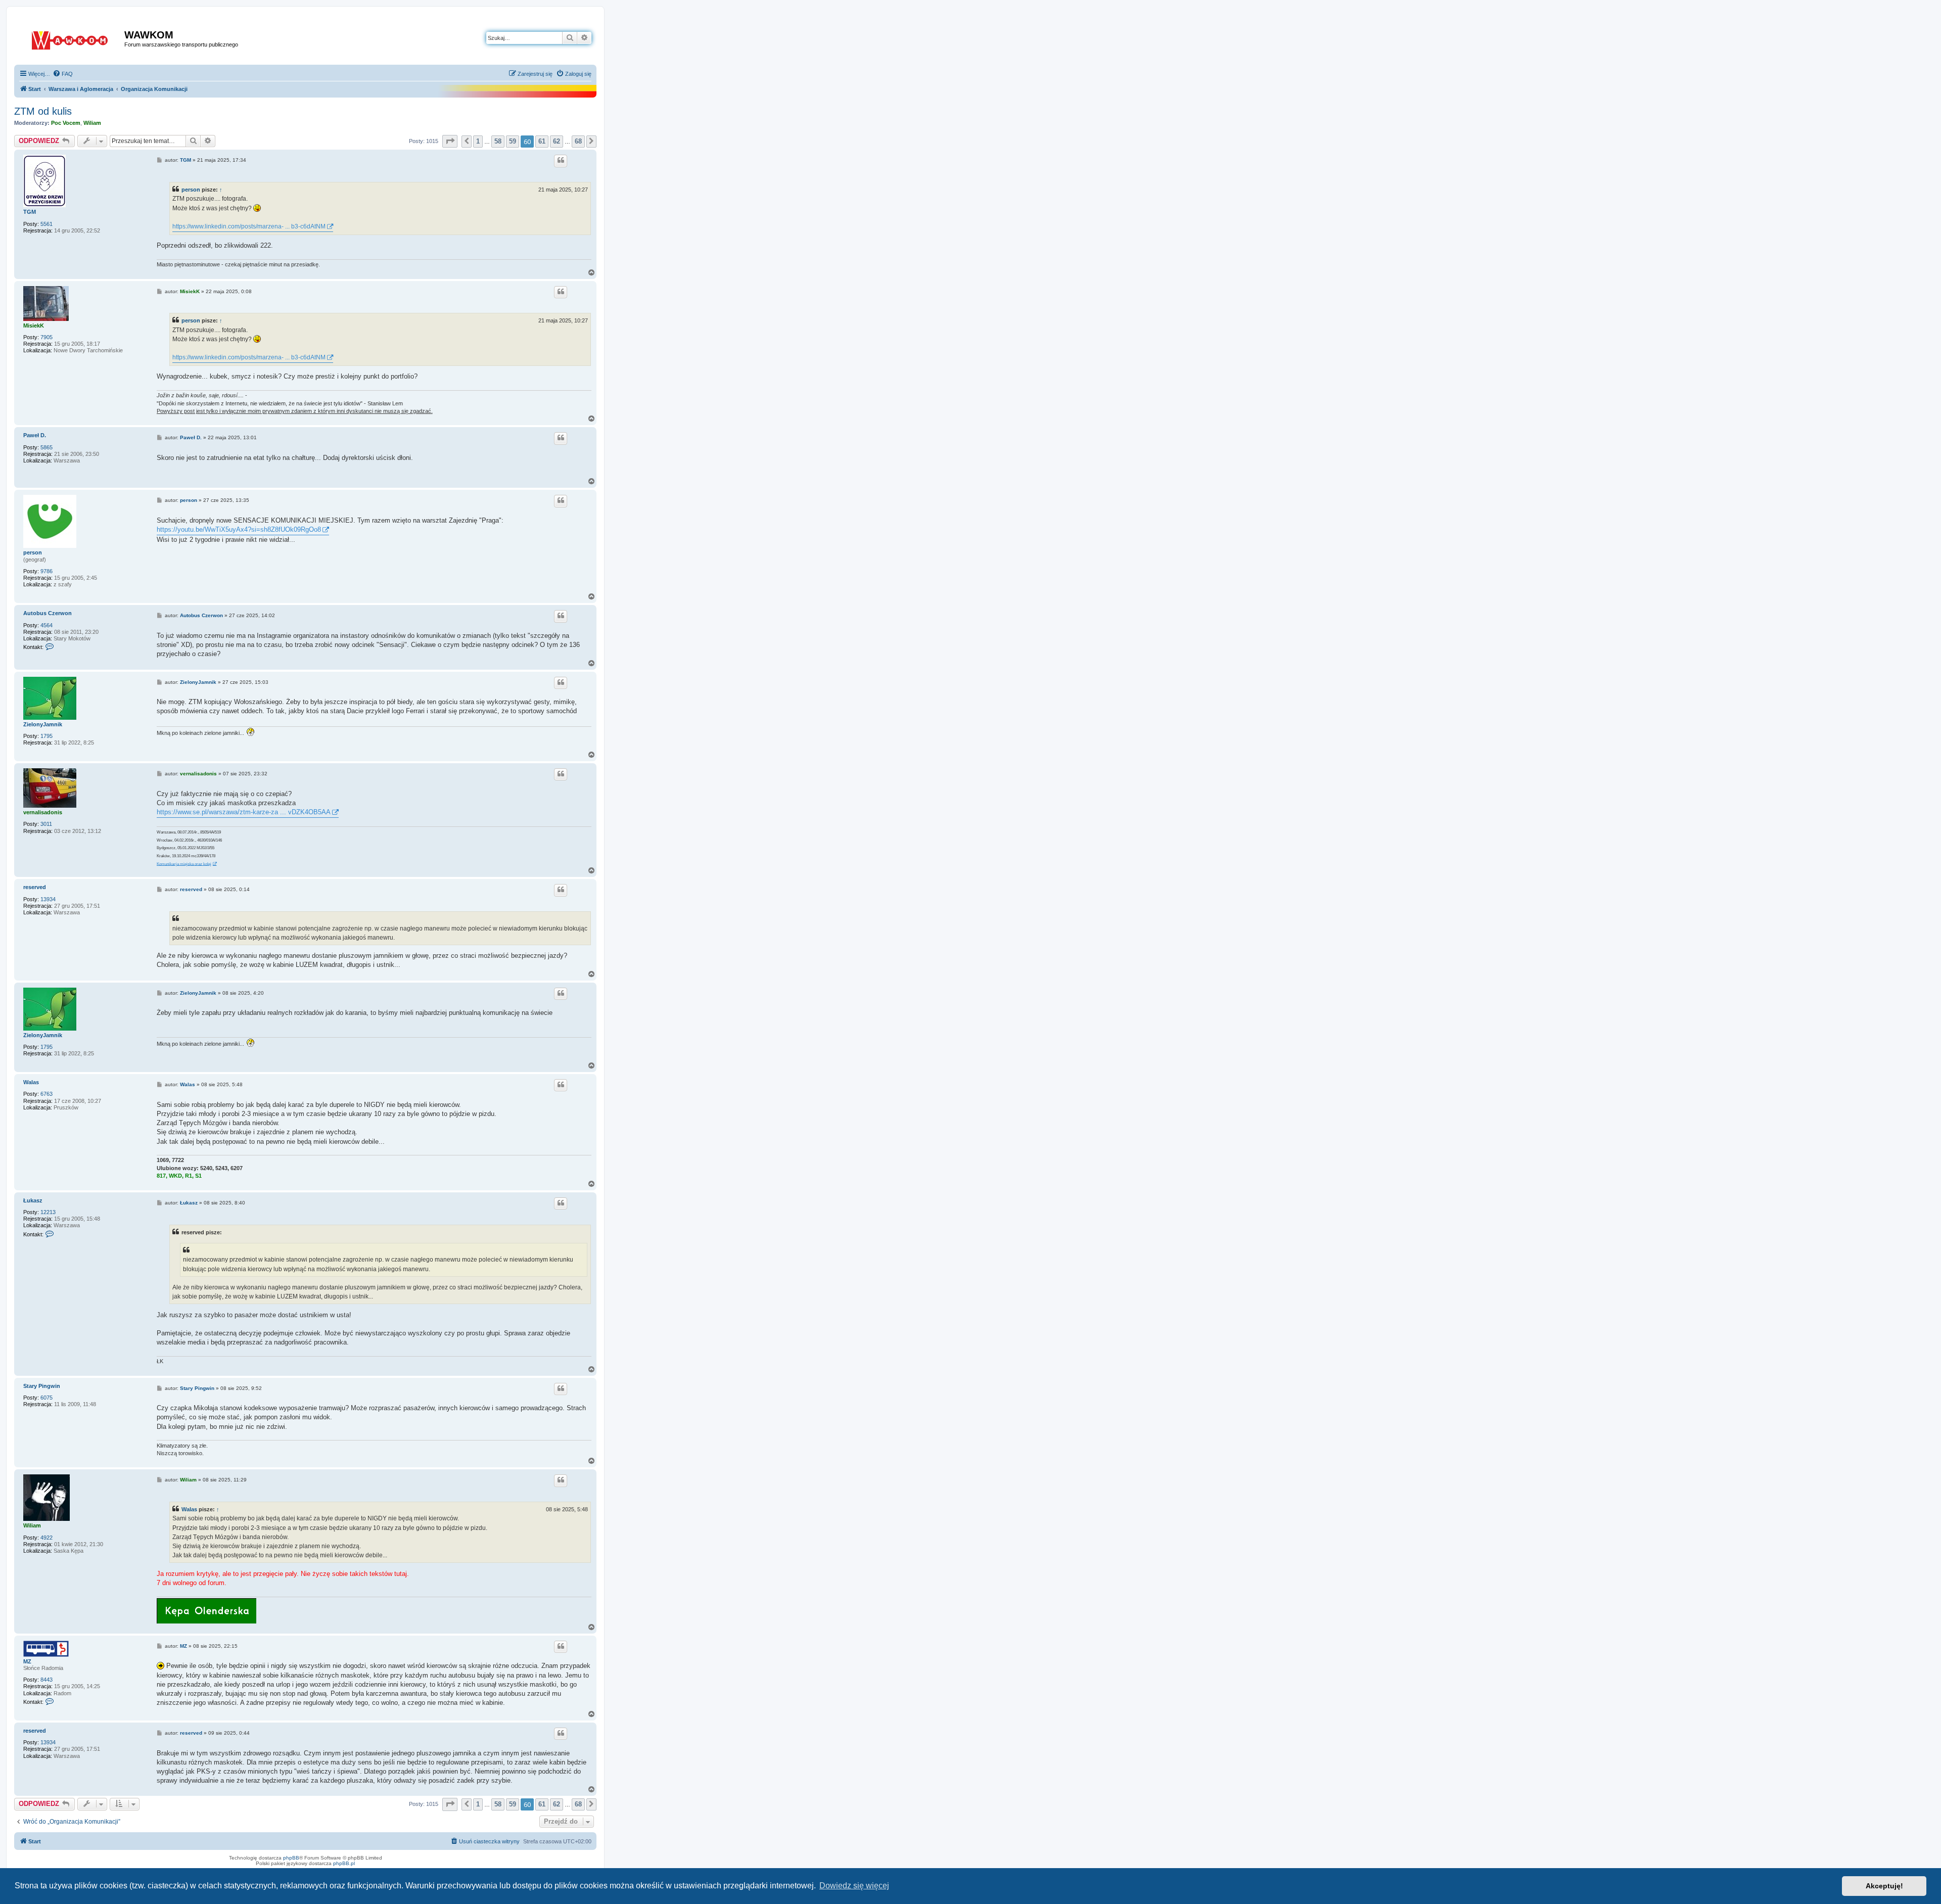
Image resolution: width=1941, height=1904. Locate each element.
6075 (47, 1398)
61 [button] (542, 141)
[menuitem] (63, 74)
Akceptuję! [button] (1884, 1886)
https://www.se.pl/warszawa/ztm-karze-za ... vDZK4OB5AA (244, 812)
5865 (47, 447)
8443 (47, 1680)
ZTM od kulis (43, 111)
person (191, 190)
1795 (47, 736)
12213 (48, 1212)
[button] (450, 141)
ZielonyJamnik (43, 724)
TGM (30, 212)
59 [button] (513, 141)
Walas (31, 1082)
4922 (47, 1538)
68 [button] (578, 141)
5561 (47, 224)
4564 (47, 625)
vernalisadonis (43, 812)
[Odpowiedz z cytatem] (561, 161)
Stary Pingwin (42, 1386)
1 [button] (478, 141)
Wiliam (92, 123)
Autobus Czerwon (48, 613)
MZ (27, 1661)
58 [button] (498, 141)
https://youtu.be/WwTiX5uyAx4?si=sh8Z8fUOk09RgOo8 (239, 529)
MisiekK (34, 326)
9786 (47, 571)
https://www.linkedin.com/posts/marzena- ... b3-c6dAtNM (249, 226)
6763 (47, 1094)
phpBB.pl (344, 1863)
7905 (47, 337)
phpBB (291, 1858)
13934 (48, 899)
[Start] (71, 38)
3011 (46, 824)
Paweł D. (35, 435)
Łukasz (33, 1200)
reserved (35, 887)
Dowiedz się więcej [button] (854, 1886)
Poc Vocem (66, 123)
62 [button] (557, 141)
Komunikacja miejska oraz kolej (184, 864)
